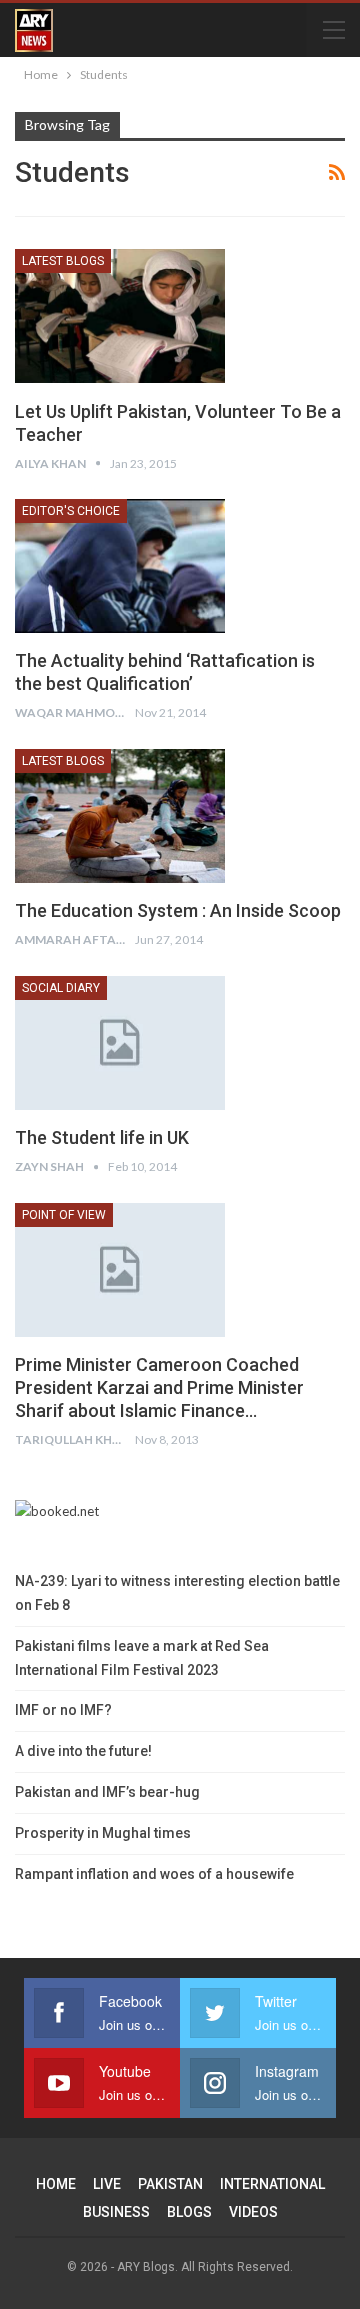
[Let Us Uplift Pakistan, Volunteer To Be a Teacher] (120, 316)
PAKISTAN (170, 2184)
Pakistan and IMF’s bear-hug (107, 1792)
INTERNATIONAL (272, 2184)
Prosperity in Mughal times (103, 1833)
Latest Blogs (63, 261)
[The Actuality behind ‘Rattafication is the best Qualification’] (120, 566)
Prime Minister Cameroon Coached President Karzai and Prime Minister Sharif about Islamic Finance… (159, 1387)
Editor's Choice (71, 511)
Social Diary (61, 988)
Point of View (64, 1215)
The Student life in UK (102, 1137)
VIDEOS (253, 2212)
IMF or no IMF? (63, 1710)
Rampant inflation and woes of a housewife (154, 1874)
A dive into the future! (83, 1751)
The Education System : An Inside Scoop (178, 910)
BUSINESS (116, 2212)
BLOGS (189, 2212)
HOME (56, 2184)
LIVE (107, 2184)
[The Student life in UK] (120, 1043)
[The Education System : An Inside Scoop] (120, 816)
